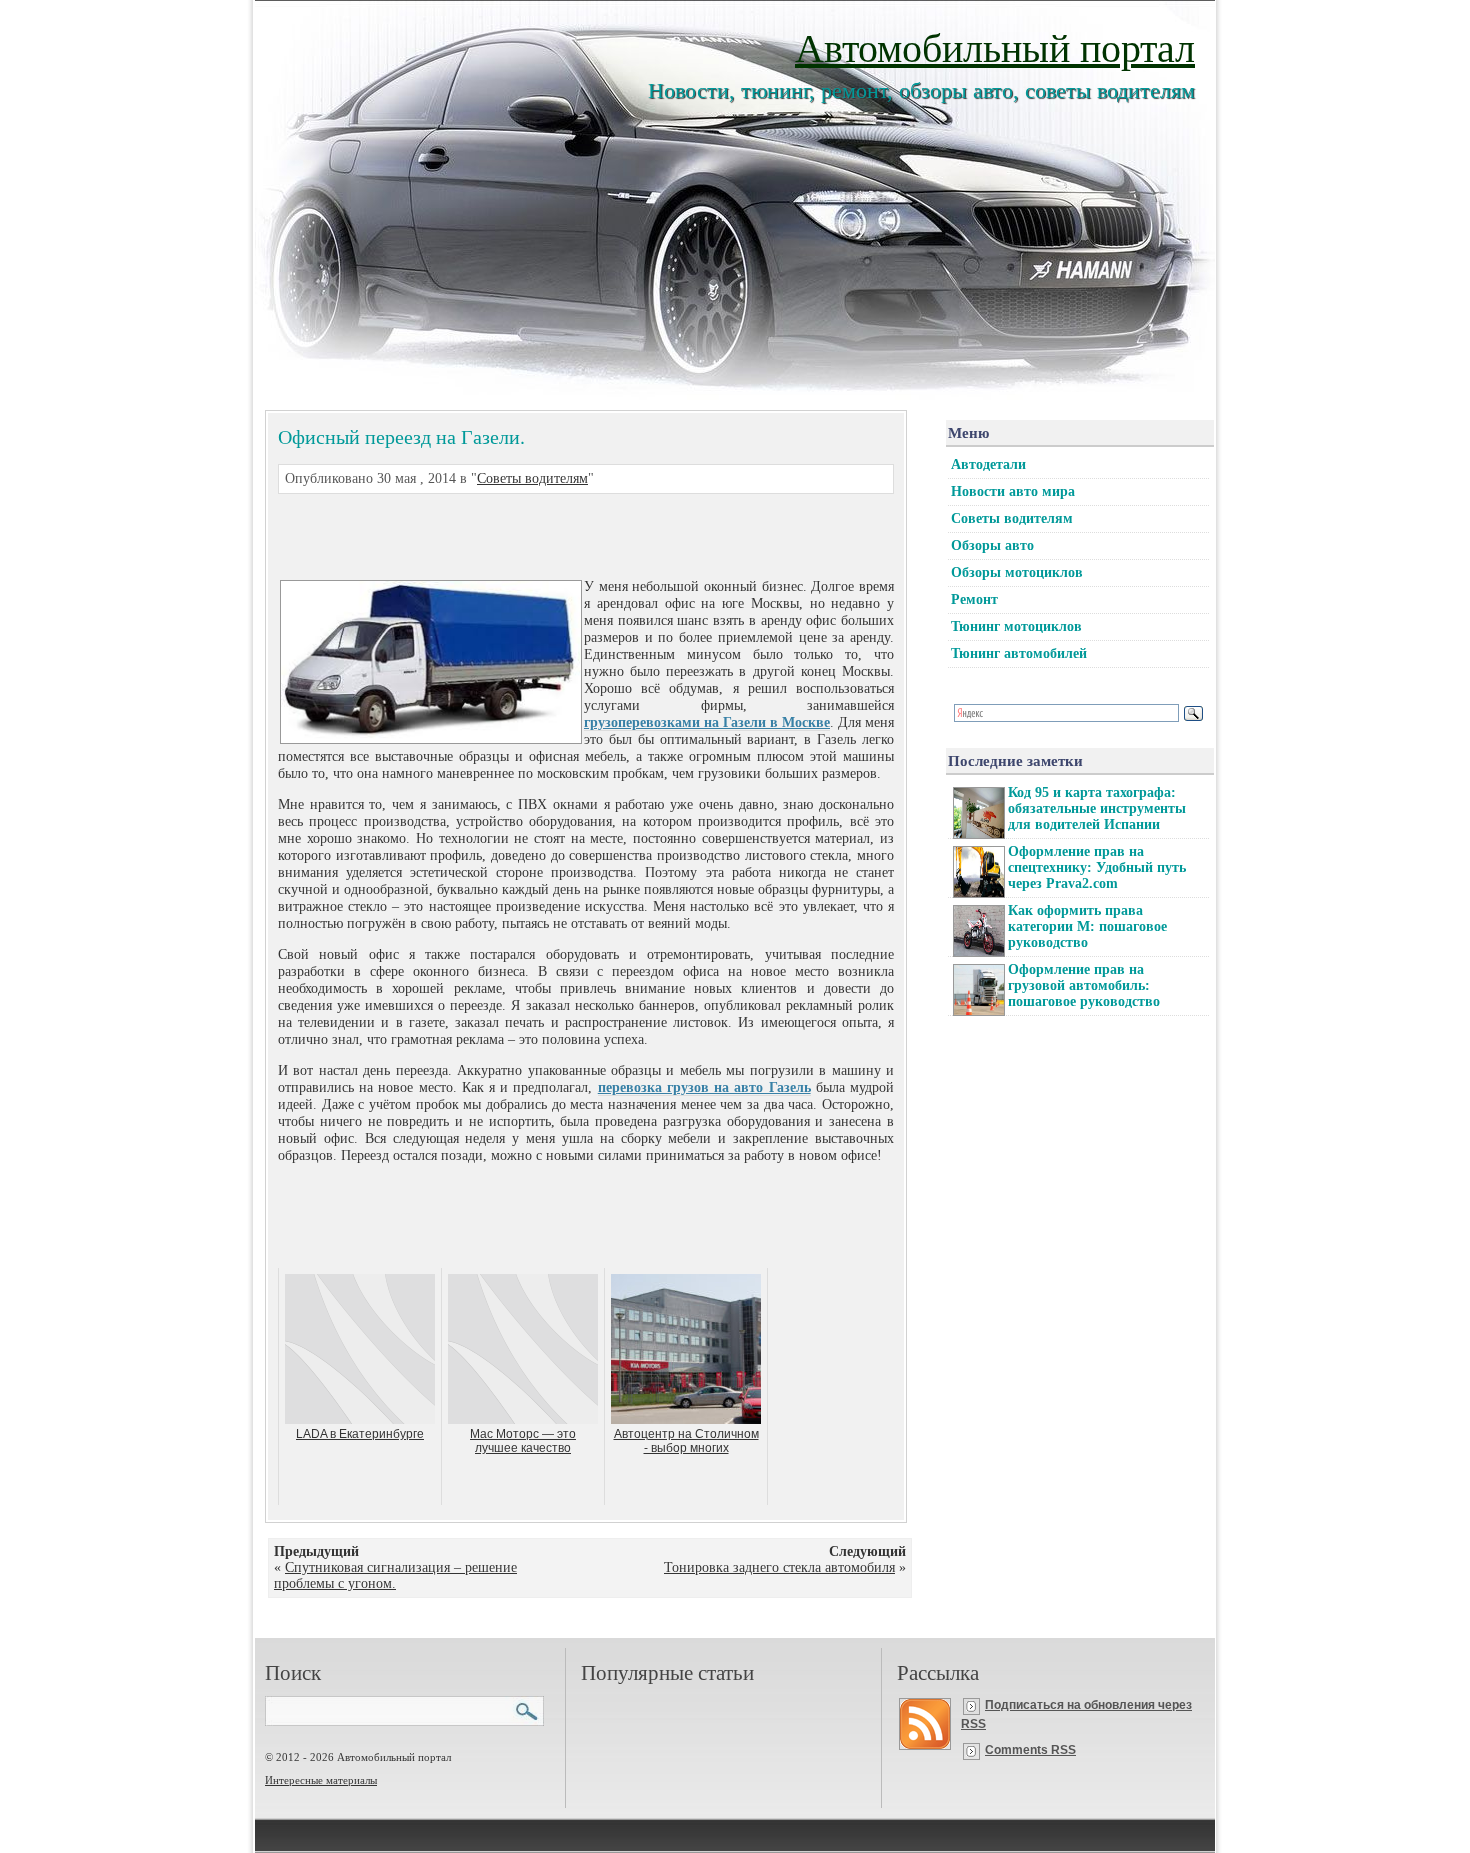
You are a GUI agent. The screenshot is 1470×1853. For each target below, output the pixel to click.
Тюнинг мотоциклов (1016, 626)
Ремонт (974, 599)
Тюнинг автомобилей (1019, 653)
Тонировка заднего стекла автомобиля (779, 1567)
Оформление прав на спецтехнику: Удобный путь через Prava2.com (1097, 867)
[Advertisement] (562, 534)
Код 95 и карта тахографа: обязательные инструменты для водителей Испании (1097, 808)
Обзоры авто (992, 545)
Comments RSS (1030, 1750)
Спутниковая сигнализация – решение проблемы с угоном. (395, 1575)
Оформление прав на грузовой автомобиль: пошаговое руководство (1084, 985)
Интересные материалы (321, 1780)
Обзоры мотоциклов (1017, 572)
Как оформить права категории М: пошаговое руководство (1087, 926)
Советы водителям (532, 478)
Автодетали (988, 464)
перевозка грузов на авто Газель (704, 1087)
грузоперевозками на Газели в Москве (707, 722)
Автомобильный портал (995, 46)
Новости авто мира (1013, 491)
